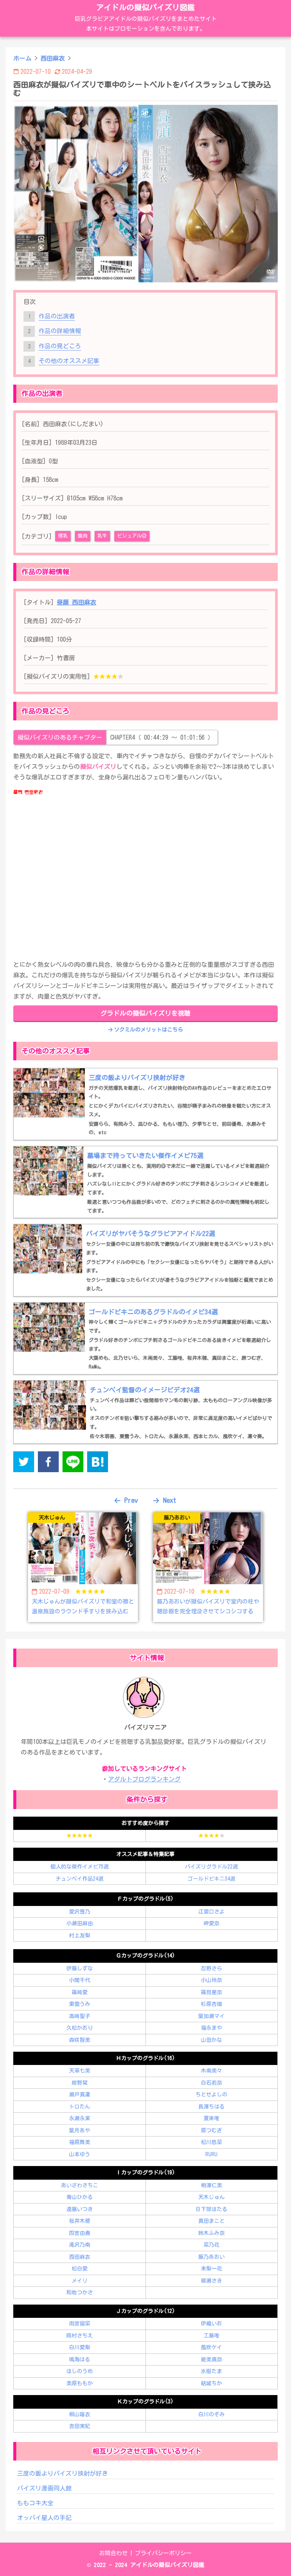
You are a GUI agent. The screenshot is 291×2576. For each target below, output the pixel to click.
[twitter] (24, 1463)
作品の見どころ (60, 346)
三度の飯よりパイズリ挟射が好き (63, 2473)
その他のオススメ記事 (69, 361)
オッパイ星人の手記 (44, 2518)
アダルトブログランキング (144, 1779)
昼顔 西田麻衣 (77, 602)
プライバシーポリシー (163, 2553)
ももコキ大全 (35, 2503)
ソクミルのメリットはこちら (148, 1030)
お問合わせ (113, 2553)
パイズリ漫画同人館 (44, 2488)
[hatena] (98, 1463)
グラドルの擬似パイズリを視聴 (145, 1013)
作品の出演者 (57, 316)
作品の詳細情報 (60, 331)
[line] (73, 1463)
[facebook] (48, 1463)
